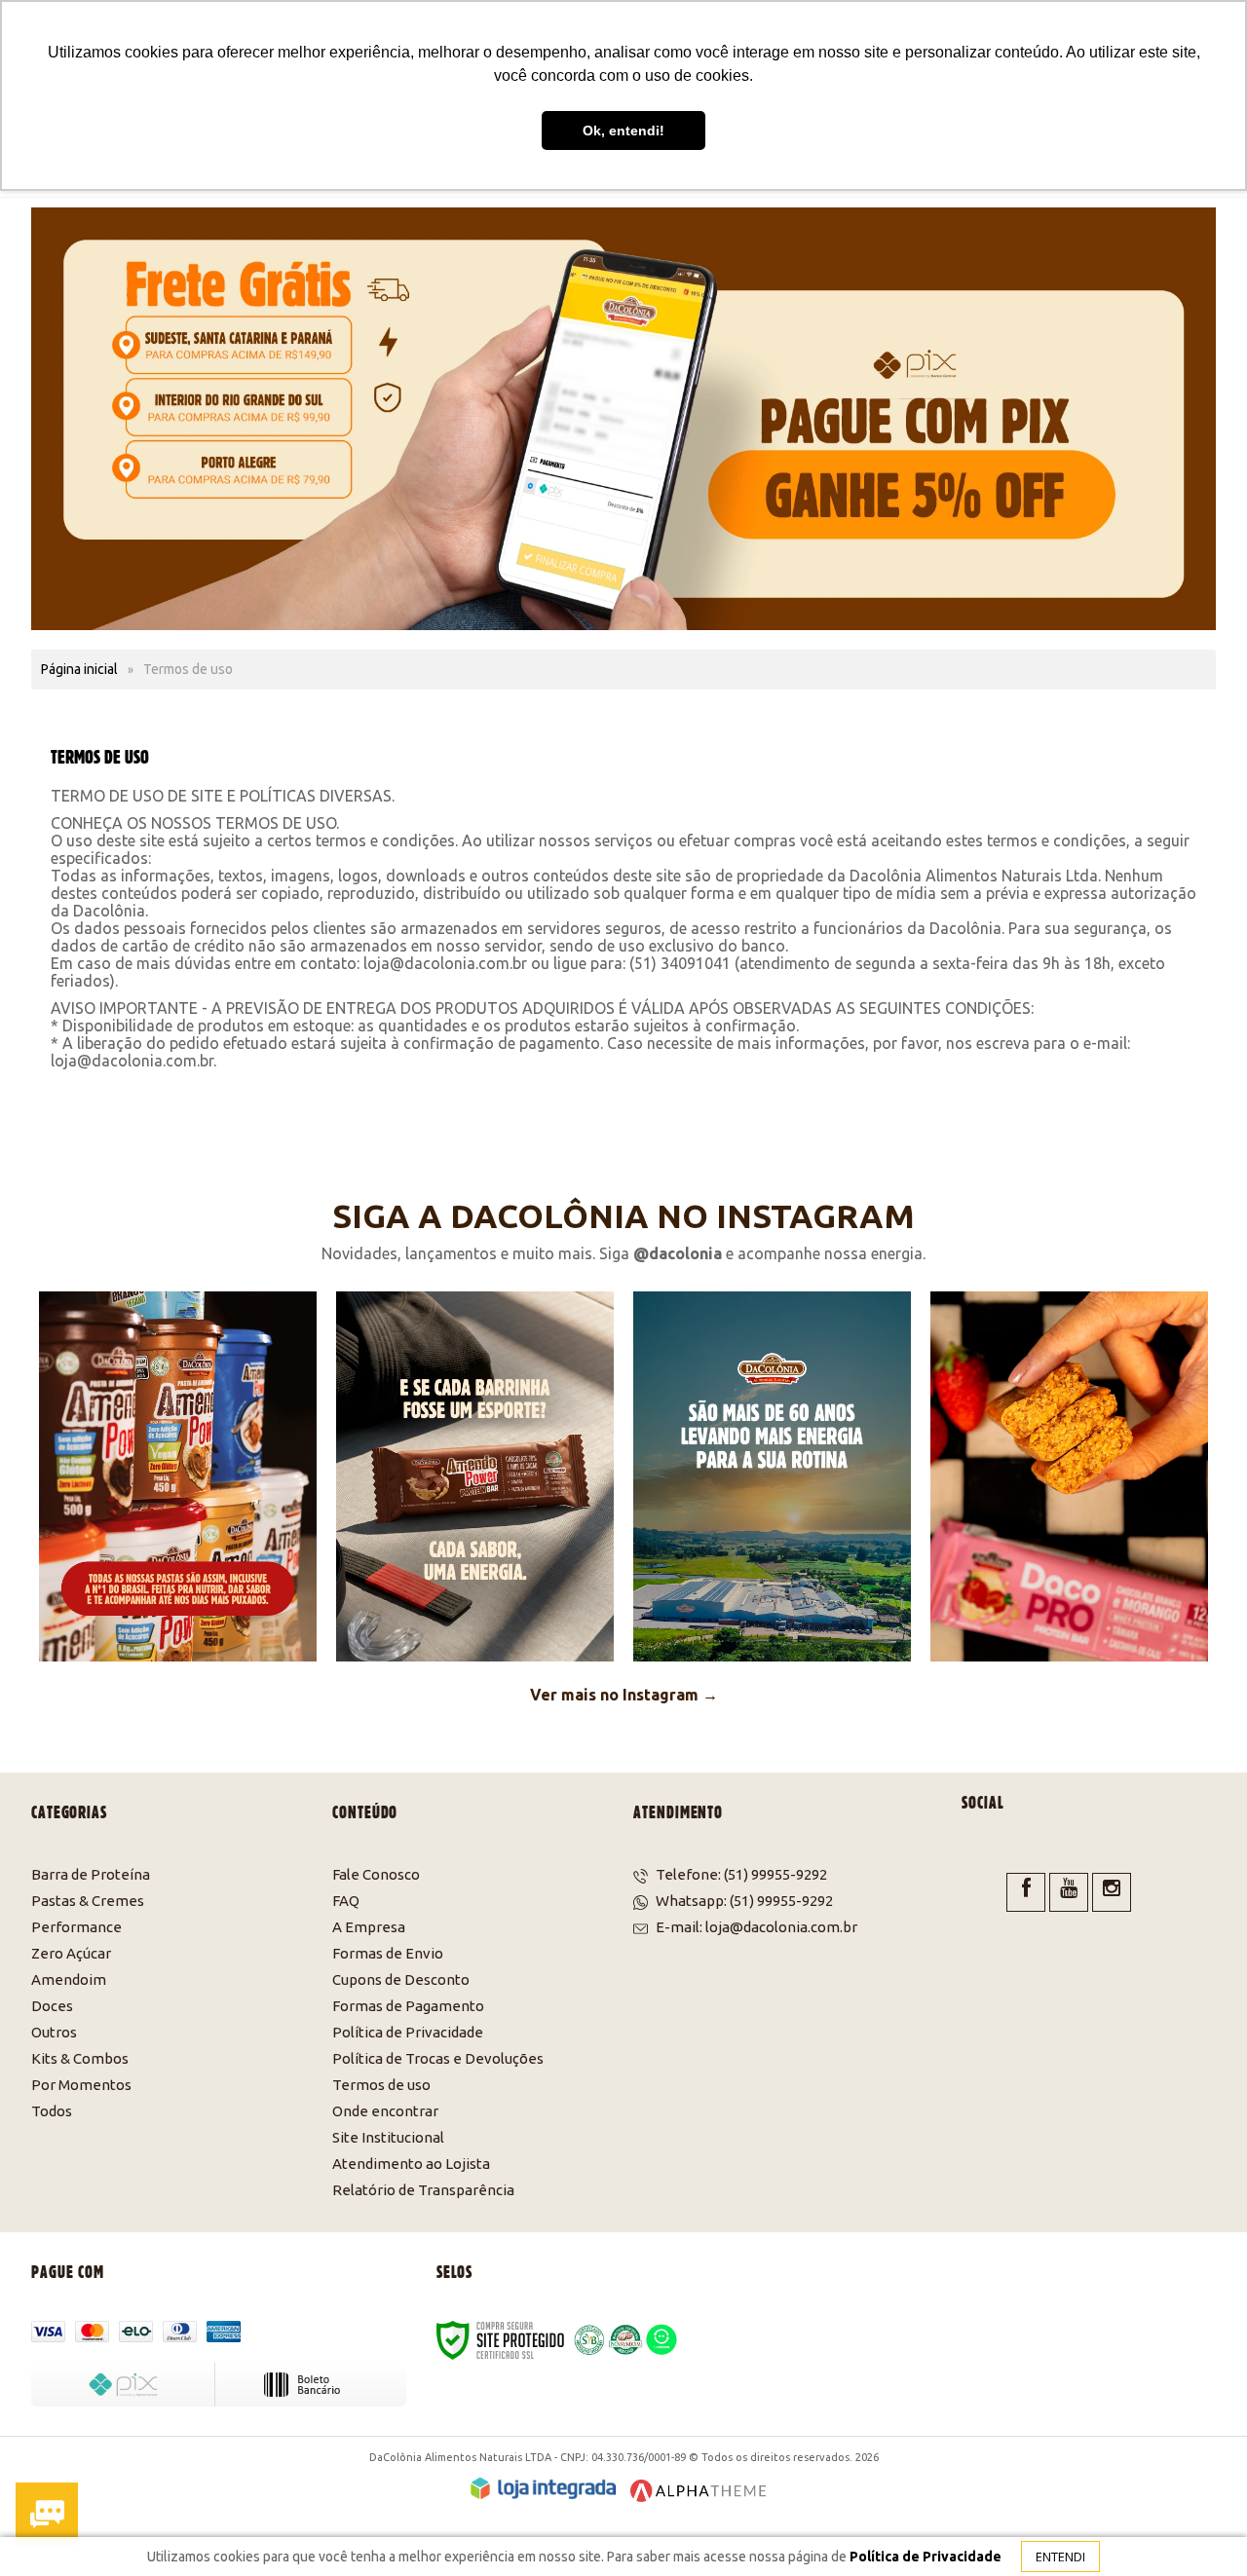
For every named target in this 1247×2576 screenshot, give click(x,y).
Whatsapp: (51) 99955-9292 (743, 1901)
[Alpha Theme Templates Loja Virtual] (699, 2491)
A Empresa (369, 1927)
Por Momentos (81, 2085)
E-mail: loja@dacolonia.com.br (755, 1927)
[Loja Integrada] (543, 2488)
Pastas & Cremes (88, 1901)
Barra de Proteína (91, 1874)
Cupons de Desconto (401, 1979)
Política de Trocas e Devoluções (438, 2058)
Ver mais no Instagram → (624, 1695)
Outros (54, 2032)
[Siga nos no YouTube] (1069, 1892)
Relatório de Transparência (423, 2190)
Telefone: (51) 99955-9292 (740, 1874)
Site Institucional (388, 2137)
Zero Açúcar (71, 1953)
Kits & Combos (80, 2058)
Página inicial (79, 669)
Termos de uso (381, 2085)
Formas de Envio (388, 1953)
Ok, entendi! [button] (623, 131)
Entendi (1060, 2557)
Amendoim (69, 1979)
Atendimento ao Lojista (411, 2164)
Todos (52, 2111)
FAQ (346, 1901)
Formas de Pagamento (408, 2006)
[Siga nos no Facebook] (1026, 1892)
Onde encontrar (385, 2111)
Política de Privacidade (408, 2032)
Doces (52, 2006)
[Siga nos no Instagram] (1112, 1892)
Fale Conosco (376, 1874)
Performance (76, 1927)
